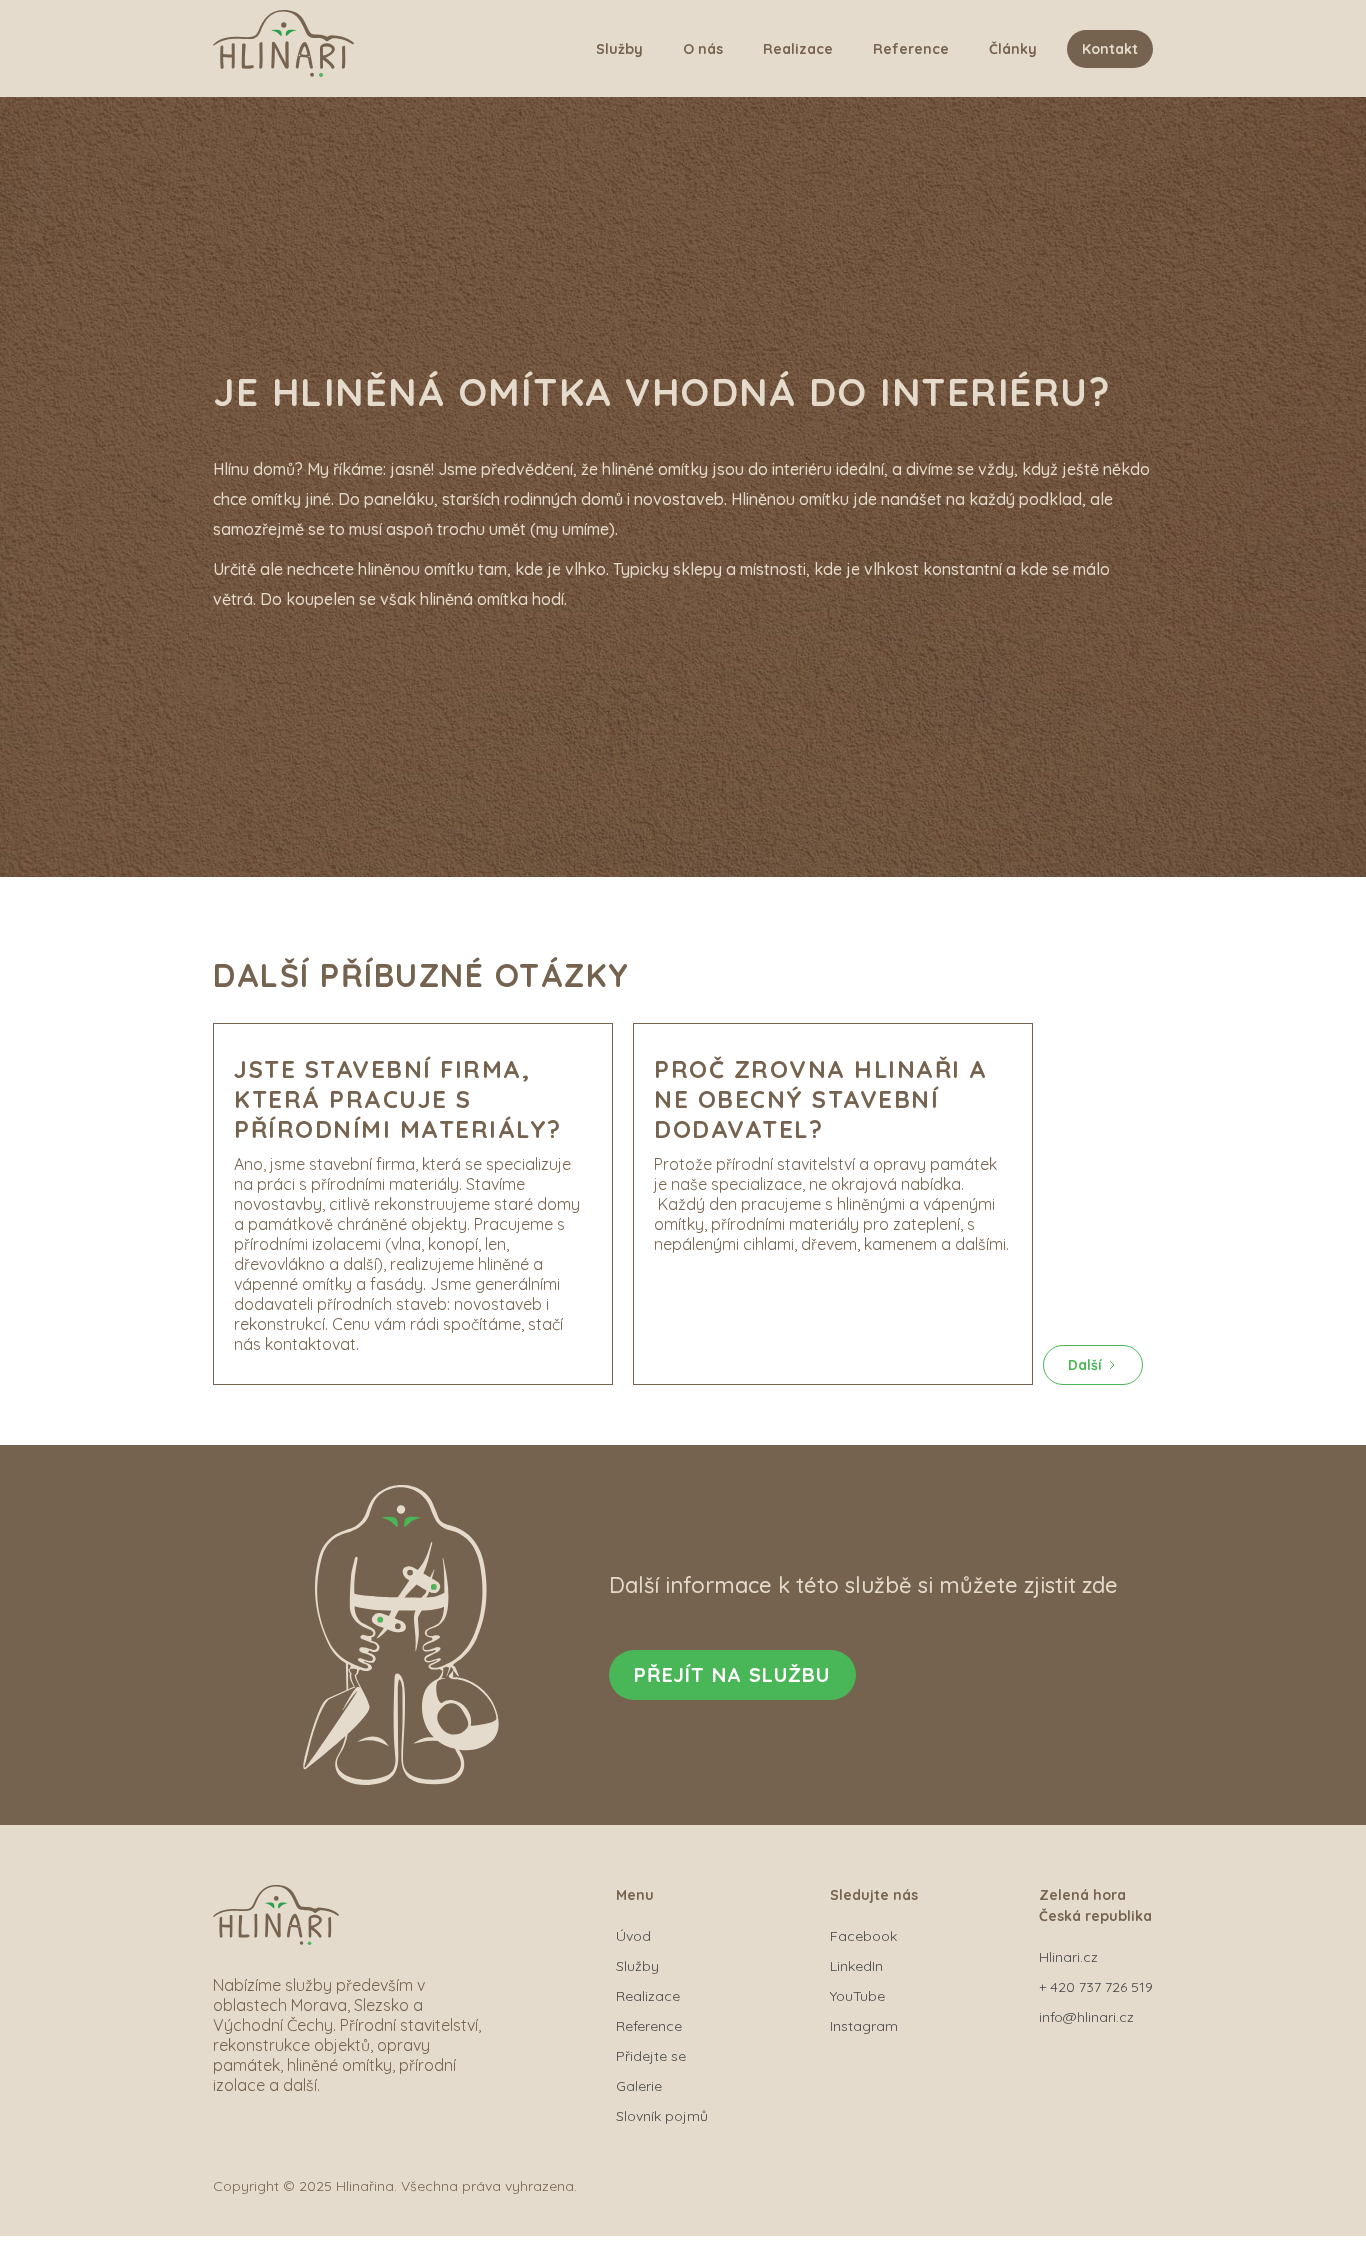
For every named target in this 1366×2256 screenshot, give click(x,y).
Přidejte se (651, 2056)
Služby (619, 49)
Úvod (633, 1936)
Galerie (639, 2086)
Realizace (798, 49)
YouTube (857, 1996)
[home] (283, 48)
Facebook (863, 1936)
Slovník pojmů (662, 2116)
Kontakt (1110, 49)
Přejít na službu (732, 1674)
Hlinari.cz (1068, 1957)
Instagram (864, 2026)
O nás (703, 49)
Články (1013, 49)
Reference (911, 49)
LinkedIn (856, 1966)
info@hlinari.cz (1086, 2017)
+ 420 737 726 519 (1096, 1987)
